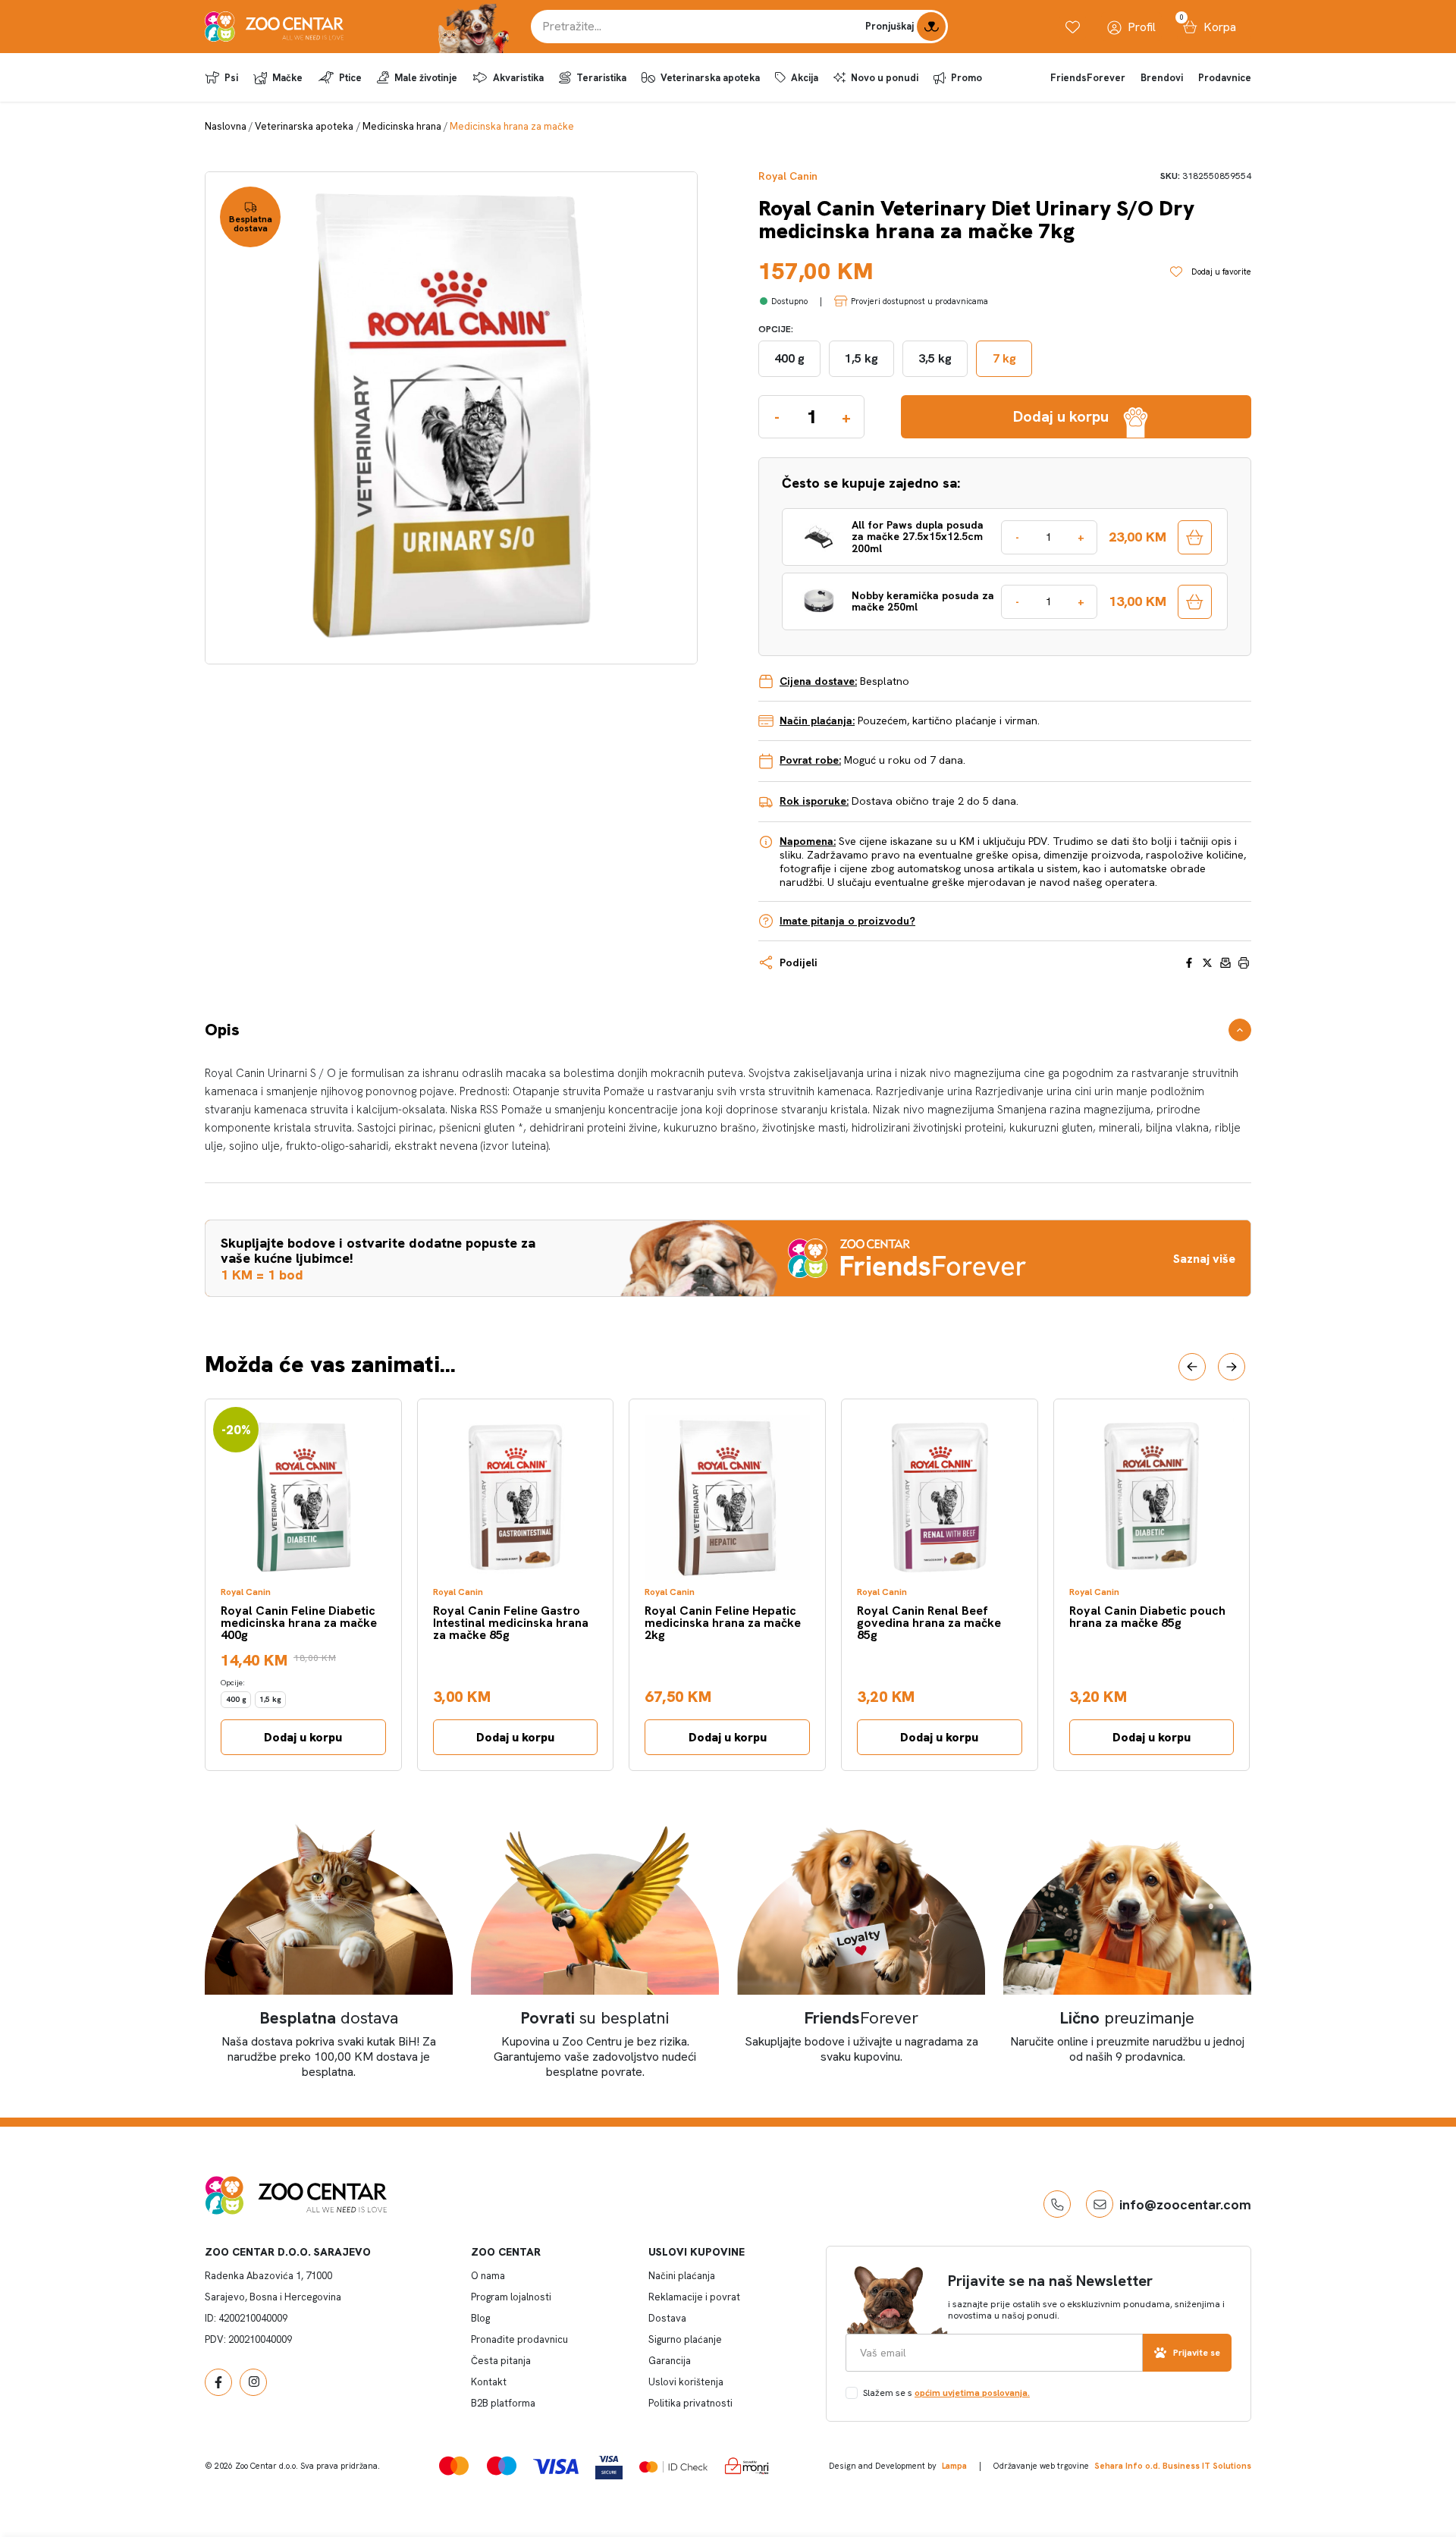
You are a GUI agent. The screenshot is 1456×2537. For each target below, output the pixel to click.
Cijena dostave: (818, 681)
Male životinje (426, 78)
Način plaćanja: (817, 721)
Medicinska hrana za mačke (512, 126)
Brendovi (1162, 78)
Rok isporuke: (814, 801)
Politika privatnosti (690, 2403)
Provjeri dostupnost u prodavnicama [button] (919, 301)
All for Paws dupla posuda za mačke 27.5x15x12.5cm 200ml (918, 537)
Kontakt (489, 2382)
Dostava (667, 2318)
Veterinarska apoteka (710, 78)
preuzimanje (1127, 2018)
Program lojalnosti (511, 2297)
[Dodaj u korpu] (1195, 537)
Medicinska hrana (402, 126)
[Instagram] (253, 2382)
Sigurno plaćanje (685, 2339)
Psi (231, 78)
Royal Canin (788, 176)
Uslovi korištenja (686, 2382)
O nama (488, 2276)
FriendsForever (1088, 78)
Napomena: (808, 841)
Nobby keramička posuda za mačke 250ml (923, 602)
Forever (861, 2018)
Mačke (287, 78)
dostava (329, 2018)
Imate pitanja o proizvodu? (847, 921)
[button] (1192, 1367)
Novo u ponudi (885, 78)
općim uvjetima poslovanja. (972, 2393)
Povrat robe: (810, 760)
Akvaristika (518, 78)
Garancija (670, 2361)
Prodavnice (1225, 78)
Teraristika (601, 78)
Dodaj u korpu (303, 1737)
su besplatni (595, 2018)
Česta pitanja (501, 2361)
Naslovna (226, 126)
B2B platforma (503, 2403)
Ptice (350, 78)
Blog (480, 2318)
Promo (966, 78)
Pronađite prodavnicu (519, 2339)
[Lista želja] (1073, 27)
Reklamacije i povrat (694, 2297)
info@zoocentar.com (1185, 2204)
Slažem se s (946, 2393)
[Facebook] (218, 2382)
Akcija (805, 78)
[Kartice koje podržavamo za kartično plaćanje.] (454, 2465)
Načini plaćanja (682, 2276)
